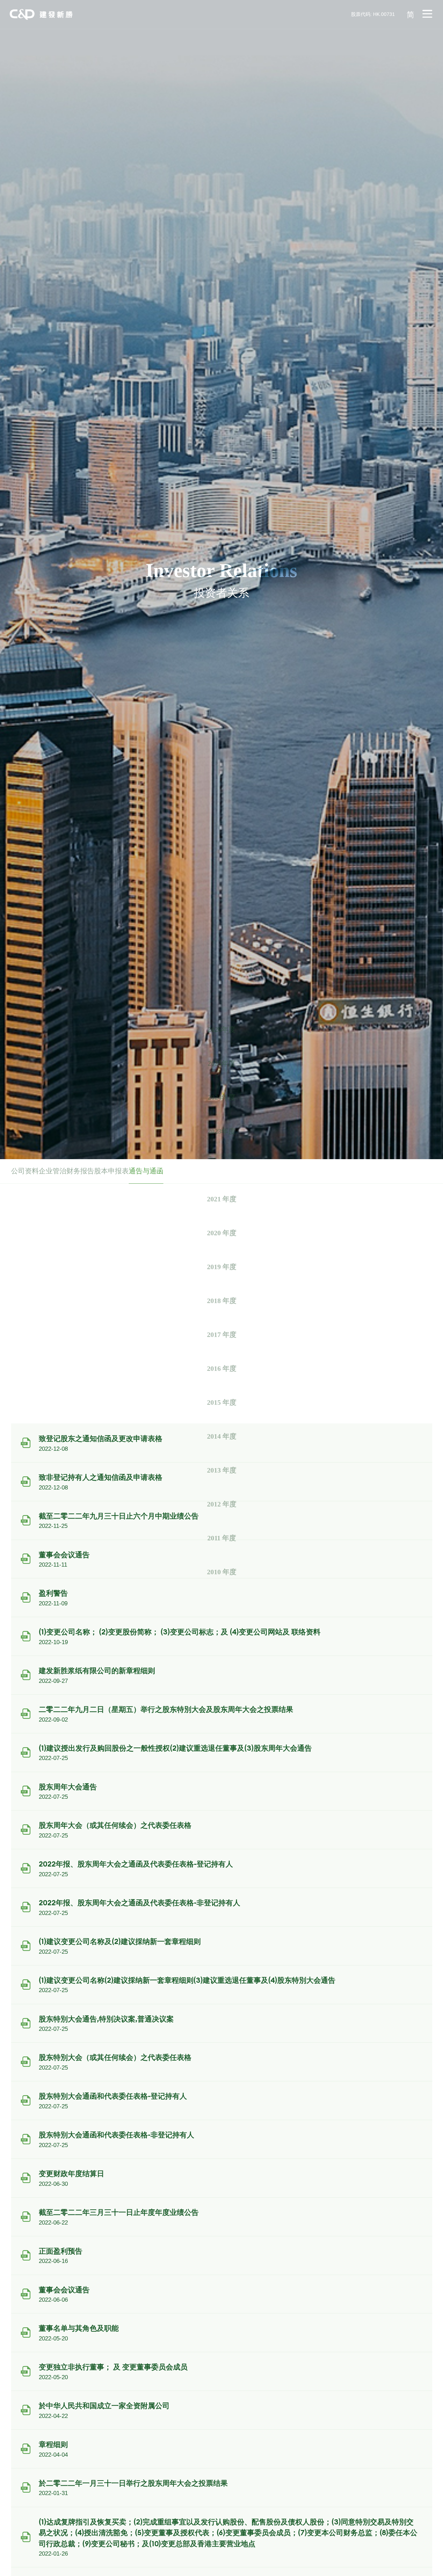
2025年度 (221, 1064)
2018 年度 (222, 1301)
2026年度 (221, 1030)
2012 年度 (222, 1504)
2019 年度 (222, 1267)
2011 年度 (222, 1538)
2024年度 (221, 1097)
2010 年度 (222, 1572)
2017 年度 (222, 1335)
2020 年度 (222, 1233)
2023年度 (221, 1131)
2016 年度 (222, 1369)
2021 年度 (222, 1199)
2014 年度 (222, 1436)
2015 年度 (222, 1402)
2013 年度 (222, 1470)
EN (410, 60)
